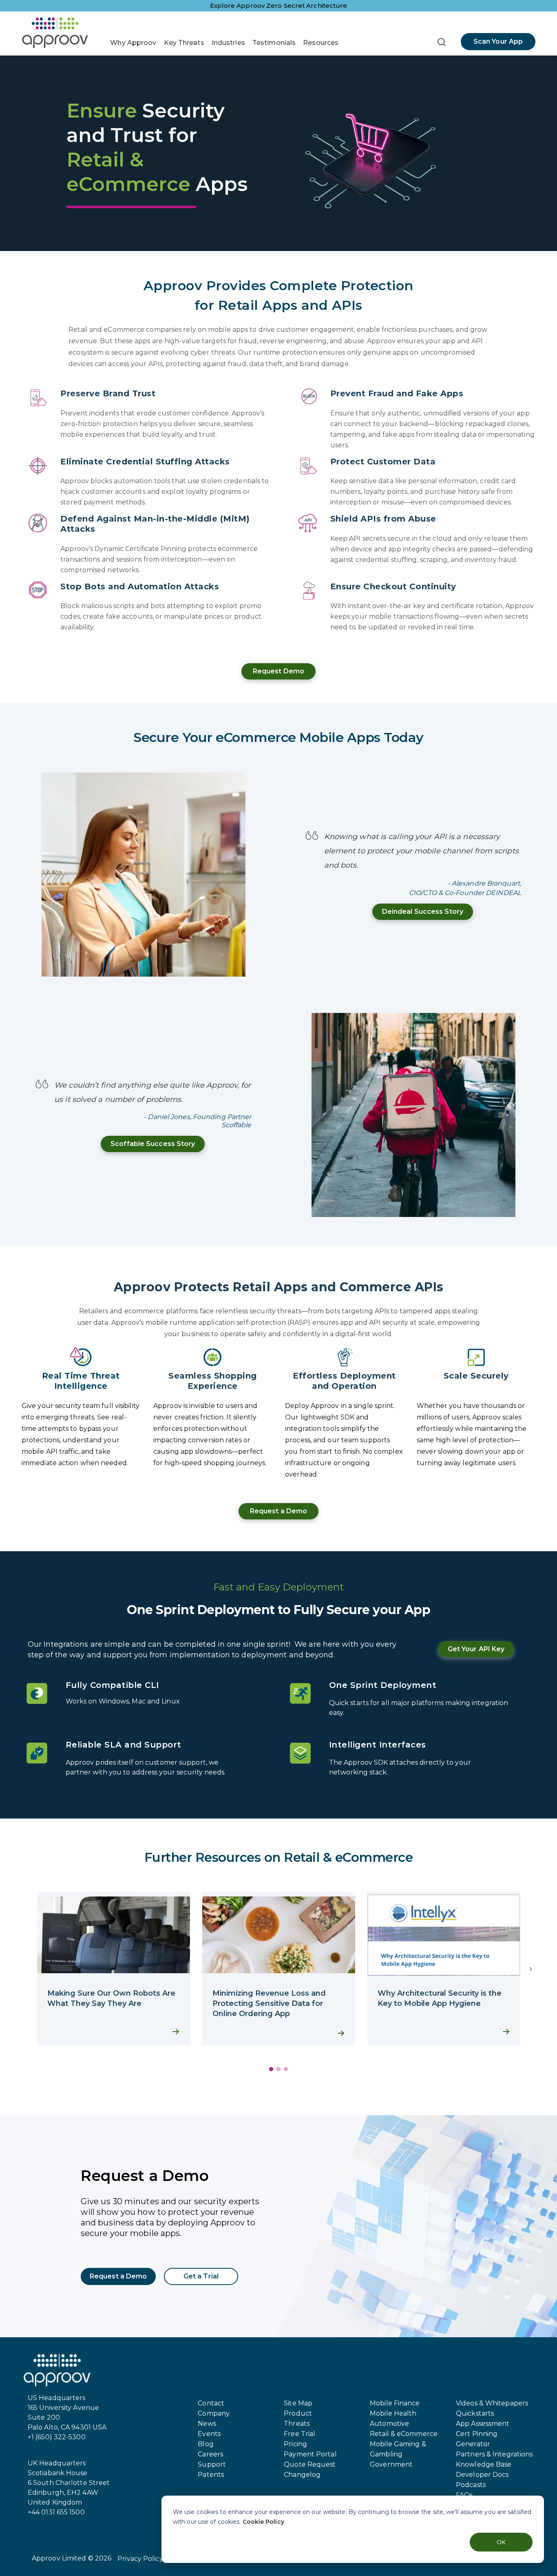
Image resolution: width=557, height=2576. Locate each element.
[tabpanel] (114, 1969)
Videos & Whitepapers (492, 2403)
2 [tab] (278, 2069)
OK (501, 2542)
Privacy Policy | (142, 2559)
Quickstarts (475, 2413)
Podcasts (471, 2485)
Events (209, 2434)
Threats (297, 2424)
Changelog (302, 2475)
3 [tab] (286, 2069)
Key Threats (184, 43)
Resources (321, 43)
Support (212, 2464)
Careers (210, 2454)
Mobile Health (393, 2413)
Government (391, 2464)
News (207, 2424)
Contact (211, 2403)
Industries (228, 43)
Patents (211, 2475)
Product (298, 2413)
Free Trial (299, 2434)
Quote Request (310, 2464)
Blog (206, 2444)
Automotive (389, 2424)
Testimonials (274, 43)
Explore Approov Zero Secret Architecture (279, 6)
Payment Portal (310, 2454)
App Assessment (483, 2424)
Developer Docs (482, 2475)
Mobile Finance (395, 2403)
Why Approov (133, 43)
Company (214, 2413)
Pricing (295, 2444)
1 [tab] (271, 2069)
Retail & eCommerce (404, 2434)
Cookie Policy (263, 2522)
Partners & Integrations (494, 2454)
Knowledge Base (484, 2464)
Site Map (298, 2403)
